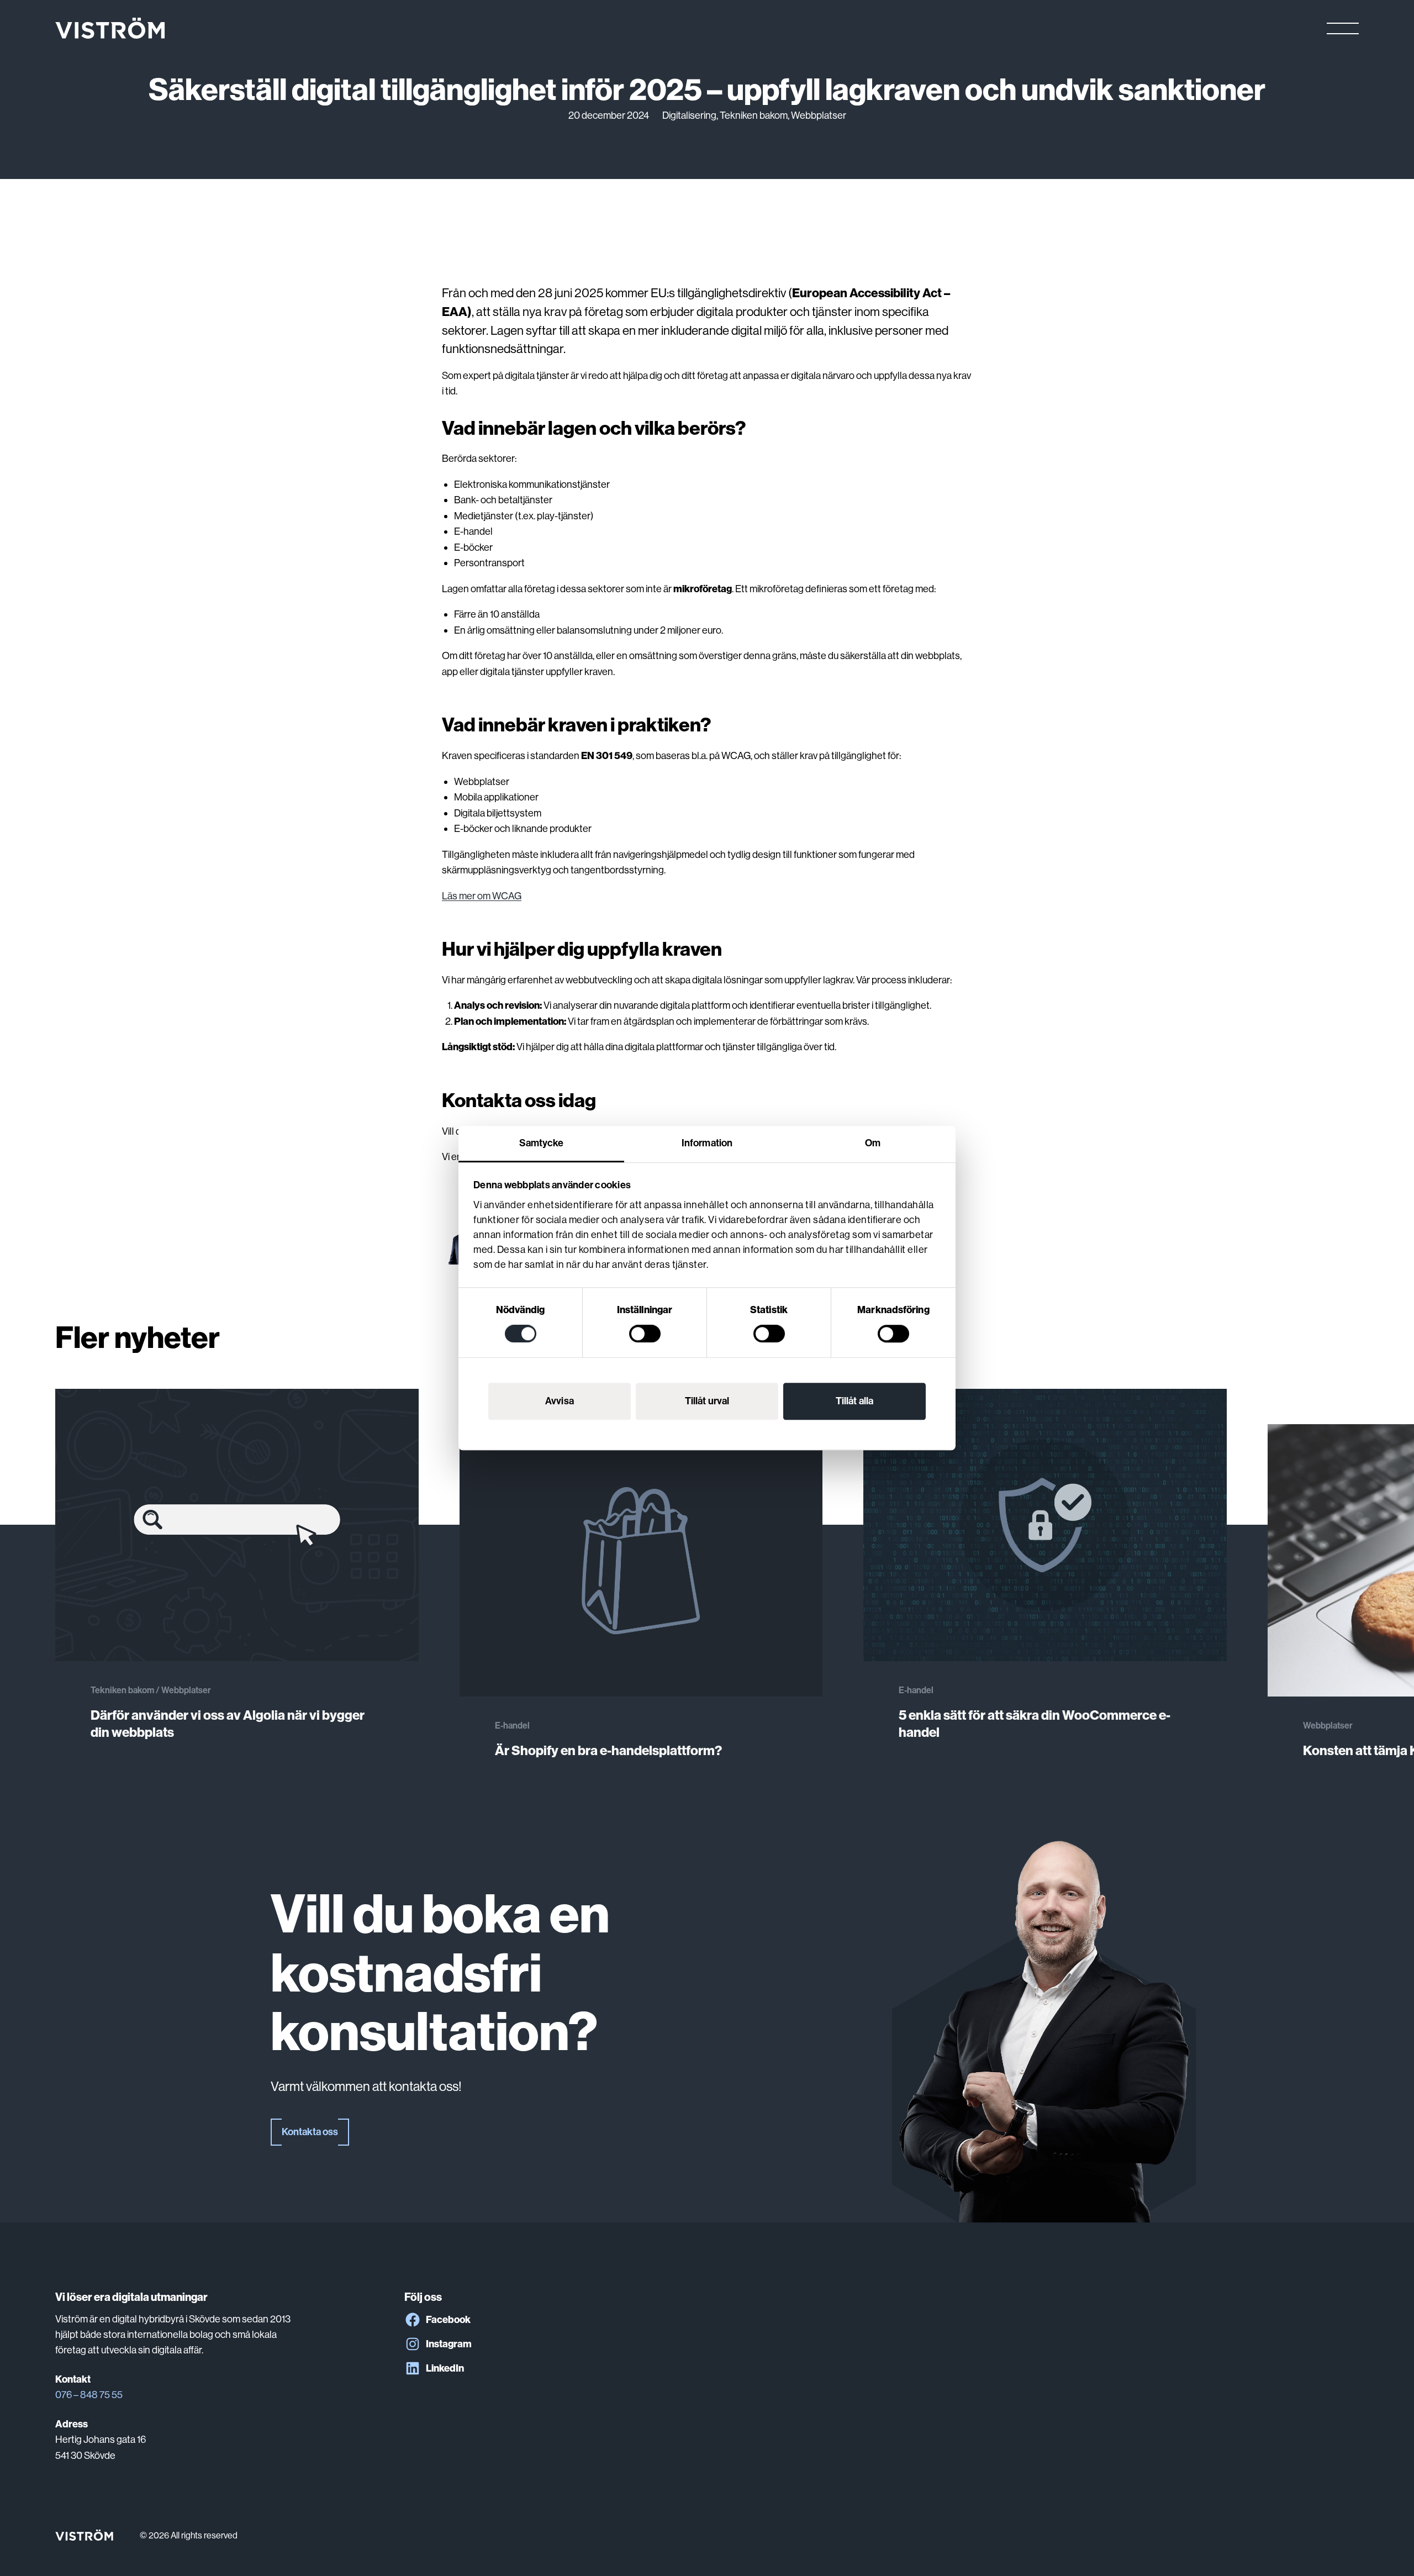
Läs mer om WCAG (482, 896)
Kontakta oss (310, 2132)
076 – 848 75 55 (89, 2395)
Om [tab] (873, 1143)
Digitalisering (689, 115)
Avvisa (560, 1401)
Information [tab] (707, 1143)
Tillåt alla (854, 1401)
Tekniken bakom (754, 115)
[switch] (645, 1334)
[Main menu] (1343, 28)
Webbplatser (819, 115)
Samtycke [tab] (542, 1143)
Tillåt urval (707, 1401)
